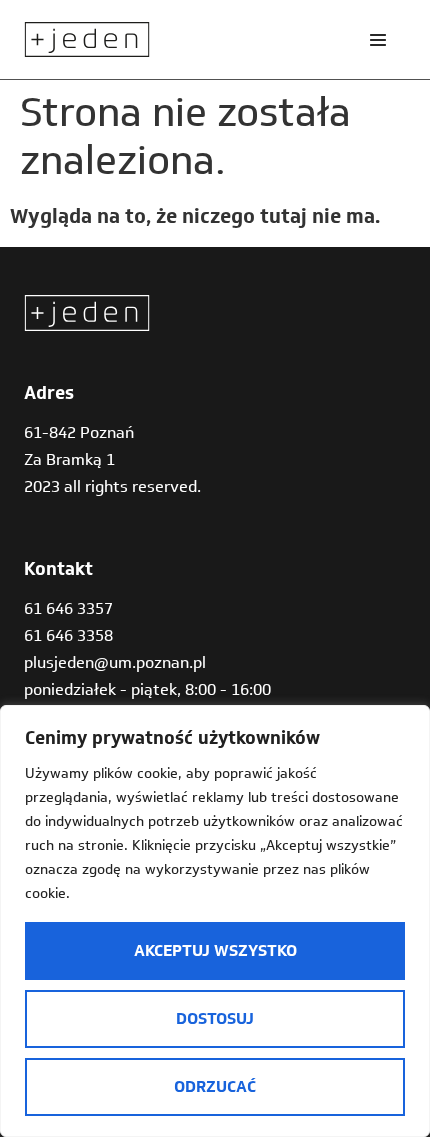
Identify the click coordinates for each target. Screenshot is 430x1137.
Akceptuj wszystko (215, 950)
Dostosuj (215, 1018)
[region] (215, 921)
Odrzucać (215, 1086)
